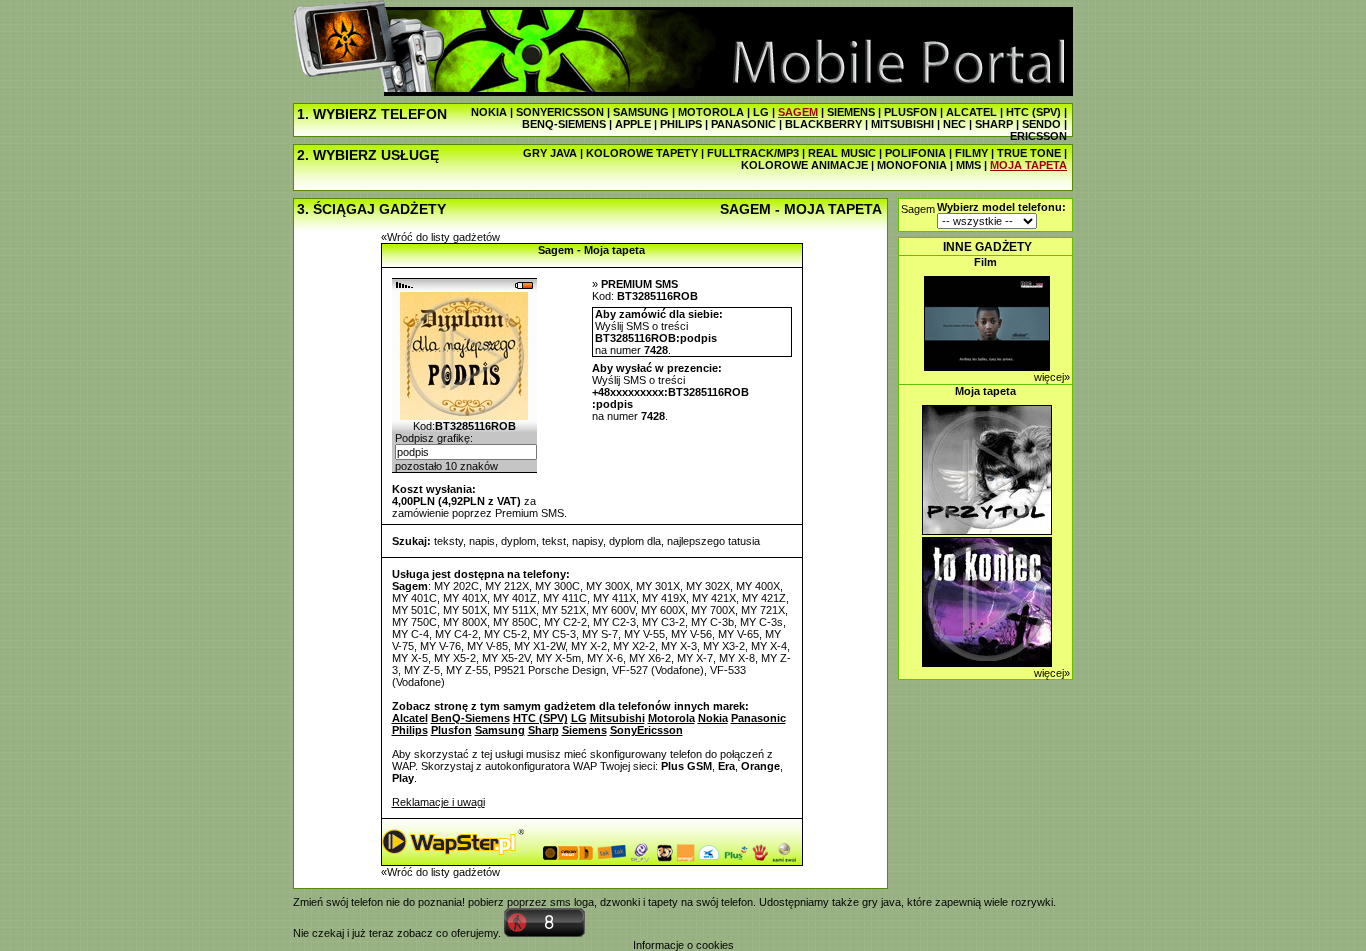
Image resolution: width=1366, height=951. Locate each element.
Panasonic (758, 718)
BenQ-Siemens (470, 718)
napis (482, 541)
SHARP (994, 124)
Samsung (500, 730)
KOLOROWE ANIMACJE (804, 165)
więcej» (1052, 377)
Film (985, 262)
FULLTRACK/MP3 (753, 153)
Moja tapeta (985, 391)
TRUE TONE (1029, 153)
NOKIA (489, 112)
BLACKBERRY (823, 124)
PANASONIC (743, 124)
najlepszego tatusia (713, 541)
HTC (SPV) (1033, 112)
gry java (881, 902)
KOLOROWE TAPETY (642, 153)
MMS (968, 165)
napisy (587, 541)
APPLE (633, 124)
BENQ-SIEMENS (564, 124)
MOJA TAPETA (1028, 165)
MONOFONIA (912, 165)
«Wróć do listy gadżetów (440, 237)
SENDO (1041, 124)
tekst (554, 541)
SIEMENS (851, 112)
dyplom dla (635, 541)
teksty (448, 541)
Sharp (543, 730)
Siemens (584, 730)
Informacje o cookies (683, 945)
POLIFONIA (915, 153)
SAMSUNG (641, 112)
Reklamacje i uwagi (438, 802)
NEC (954, 124)
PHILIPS (681, 124)
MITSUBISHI (902, 124)
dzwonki (620, 902)
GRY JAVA (550, 153)
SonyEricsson (646, 730)
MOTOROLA (711, 112)
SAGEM (798, 112)
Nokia (713, 718)
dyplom (518, 541)
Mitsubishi (617, 718)
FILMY (971, 153)
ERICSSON (1038, 136)
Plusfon (451, 730)
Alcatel (410, 718)
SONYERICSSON (560, 112)
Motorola (671, 718)
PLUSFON (910, 112)
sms (560, 902)
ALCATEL (971, 112)
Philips (410, 730)
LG (761, 112)
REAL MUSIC (842, 153)
